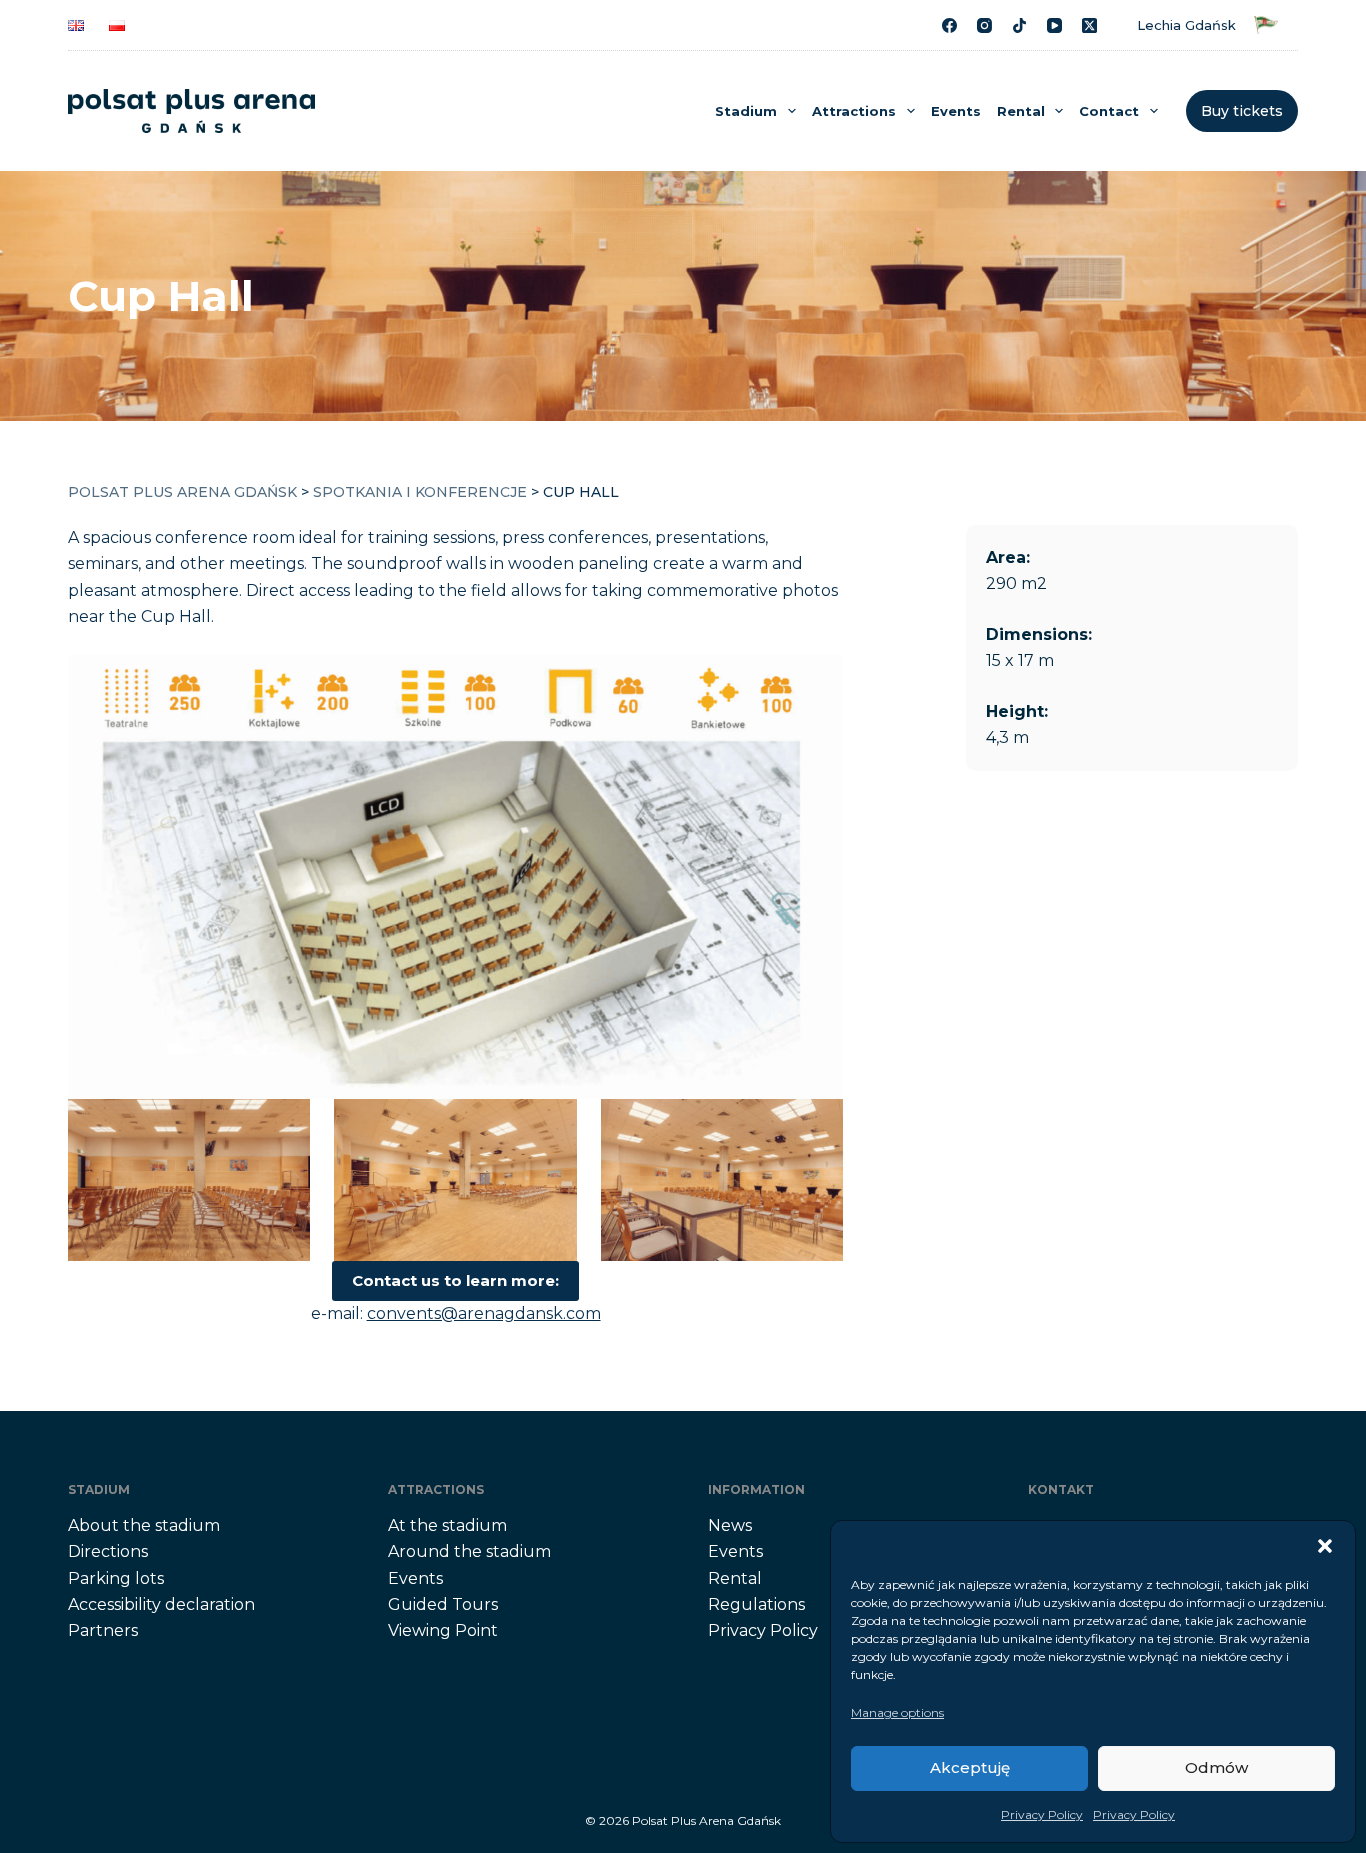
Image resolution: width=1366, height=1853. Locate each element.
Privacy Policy (1042, 1814)
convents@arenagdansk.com (484, 1313)
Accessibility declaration (161, 1604)
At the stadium (447, 1525)
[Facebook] (949, 25)
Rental (1021, 111)
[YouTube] (1054, 25)
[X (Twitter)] (1089, 25)
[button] (1325, 1546)
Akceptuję (970, 1767)
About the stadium (144, 1525)
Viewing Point (443, 1630)
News (730, 1525)
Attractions (854, 111)
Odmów (1216, 1767)
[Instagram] (984, 25)
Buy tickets (1242, 111)
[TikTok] (1019, 25)
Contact (1109, 111)
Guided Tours (443, 1604)
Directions (108, 1551)
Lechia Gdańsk (1190, 25)
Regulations (756, 1604)
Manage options (897, 1712)
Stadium (746, 111)
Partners (103, 1630)
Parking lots (116, 1578)
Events (956, 111)
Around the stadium (469, 1551)
